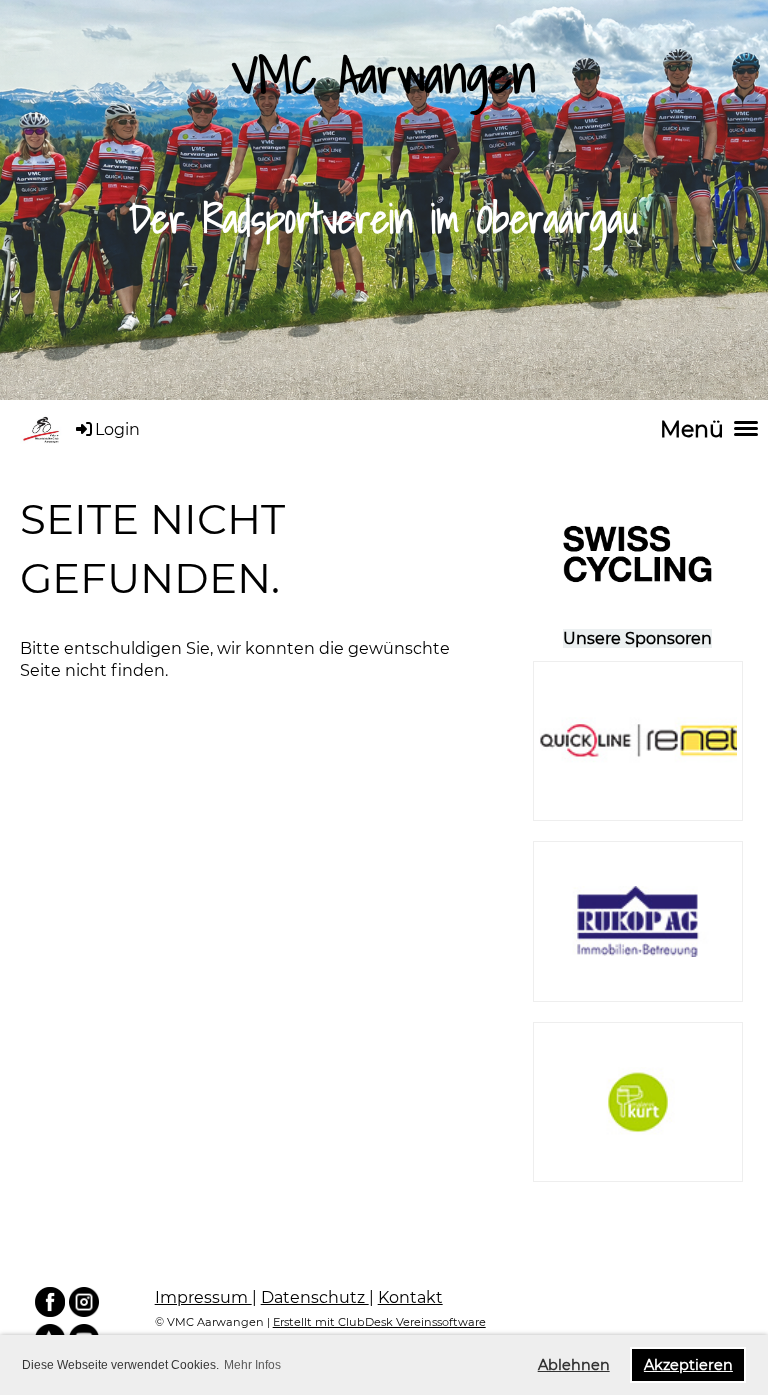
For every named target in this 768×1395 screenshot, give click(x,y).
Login (117, 429)
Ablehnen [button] (574, 1365)
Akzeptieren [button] (688, 1365)
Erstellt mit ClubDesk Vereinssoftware (379, 1322)
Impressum (203, 1297)
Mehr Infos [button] (252, 1365)
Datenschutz (315, 1297)
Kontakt (410, 1297)
